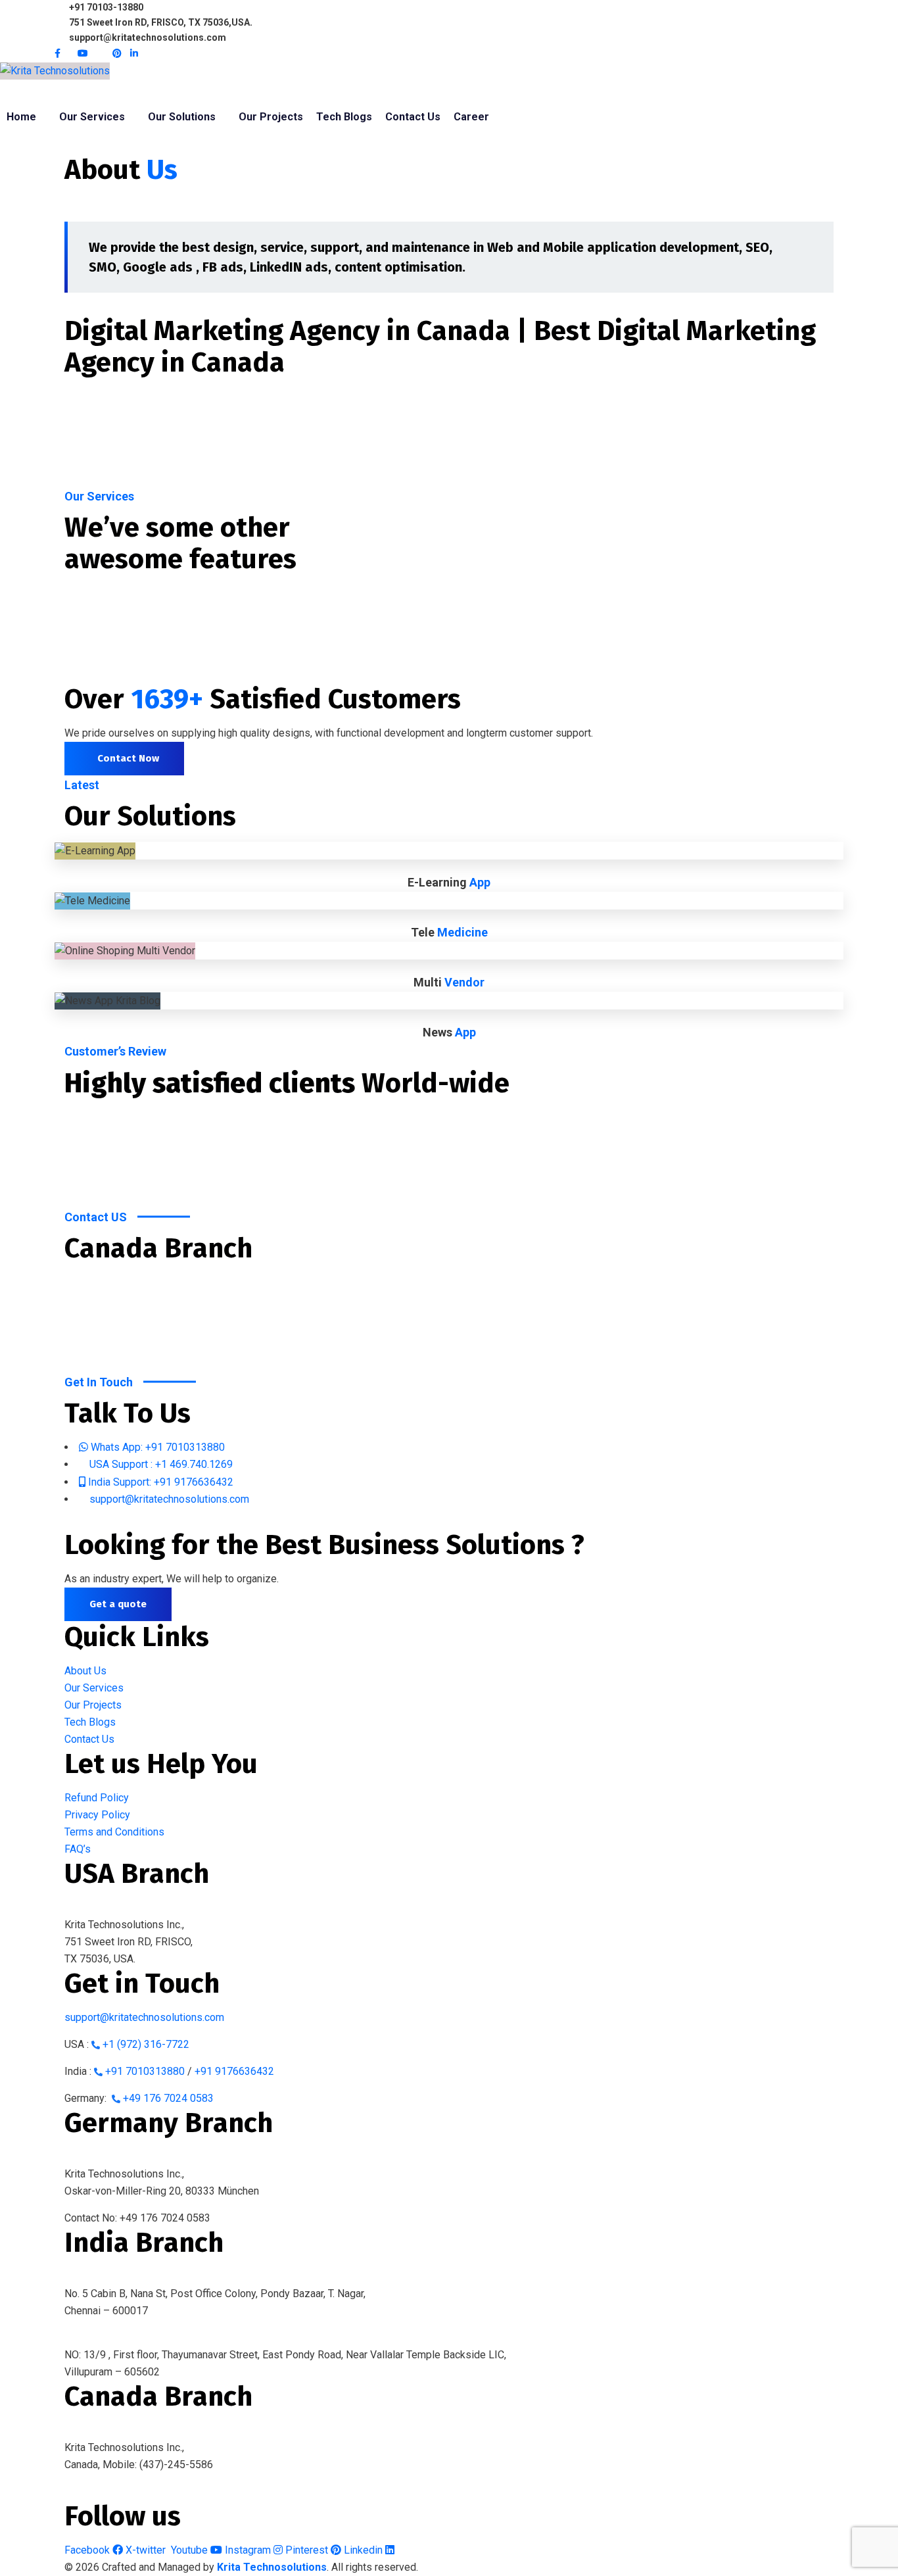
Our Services (94, 1688)
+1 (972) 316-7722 (146, 2044)
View (449, 870)
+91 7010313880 (145, 2071)
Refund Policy (97, 1798)
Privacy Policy (97, 1815)
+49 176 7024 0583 (168, 2098)
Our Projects (93, 1705)
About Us (85, 1671)
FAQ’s (78, 1849)
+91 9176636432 (234, 2071)
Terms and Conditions (114, 1832)
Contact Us (89, 1739)
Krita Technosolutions (272, 2567)
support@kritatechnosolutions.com (144, 2017)
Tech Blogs (90, 1722)
